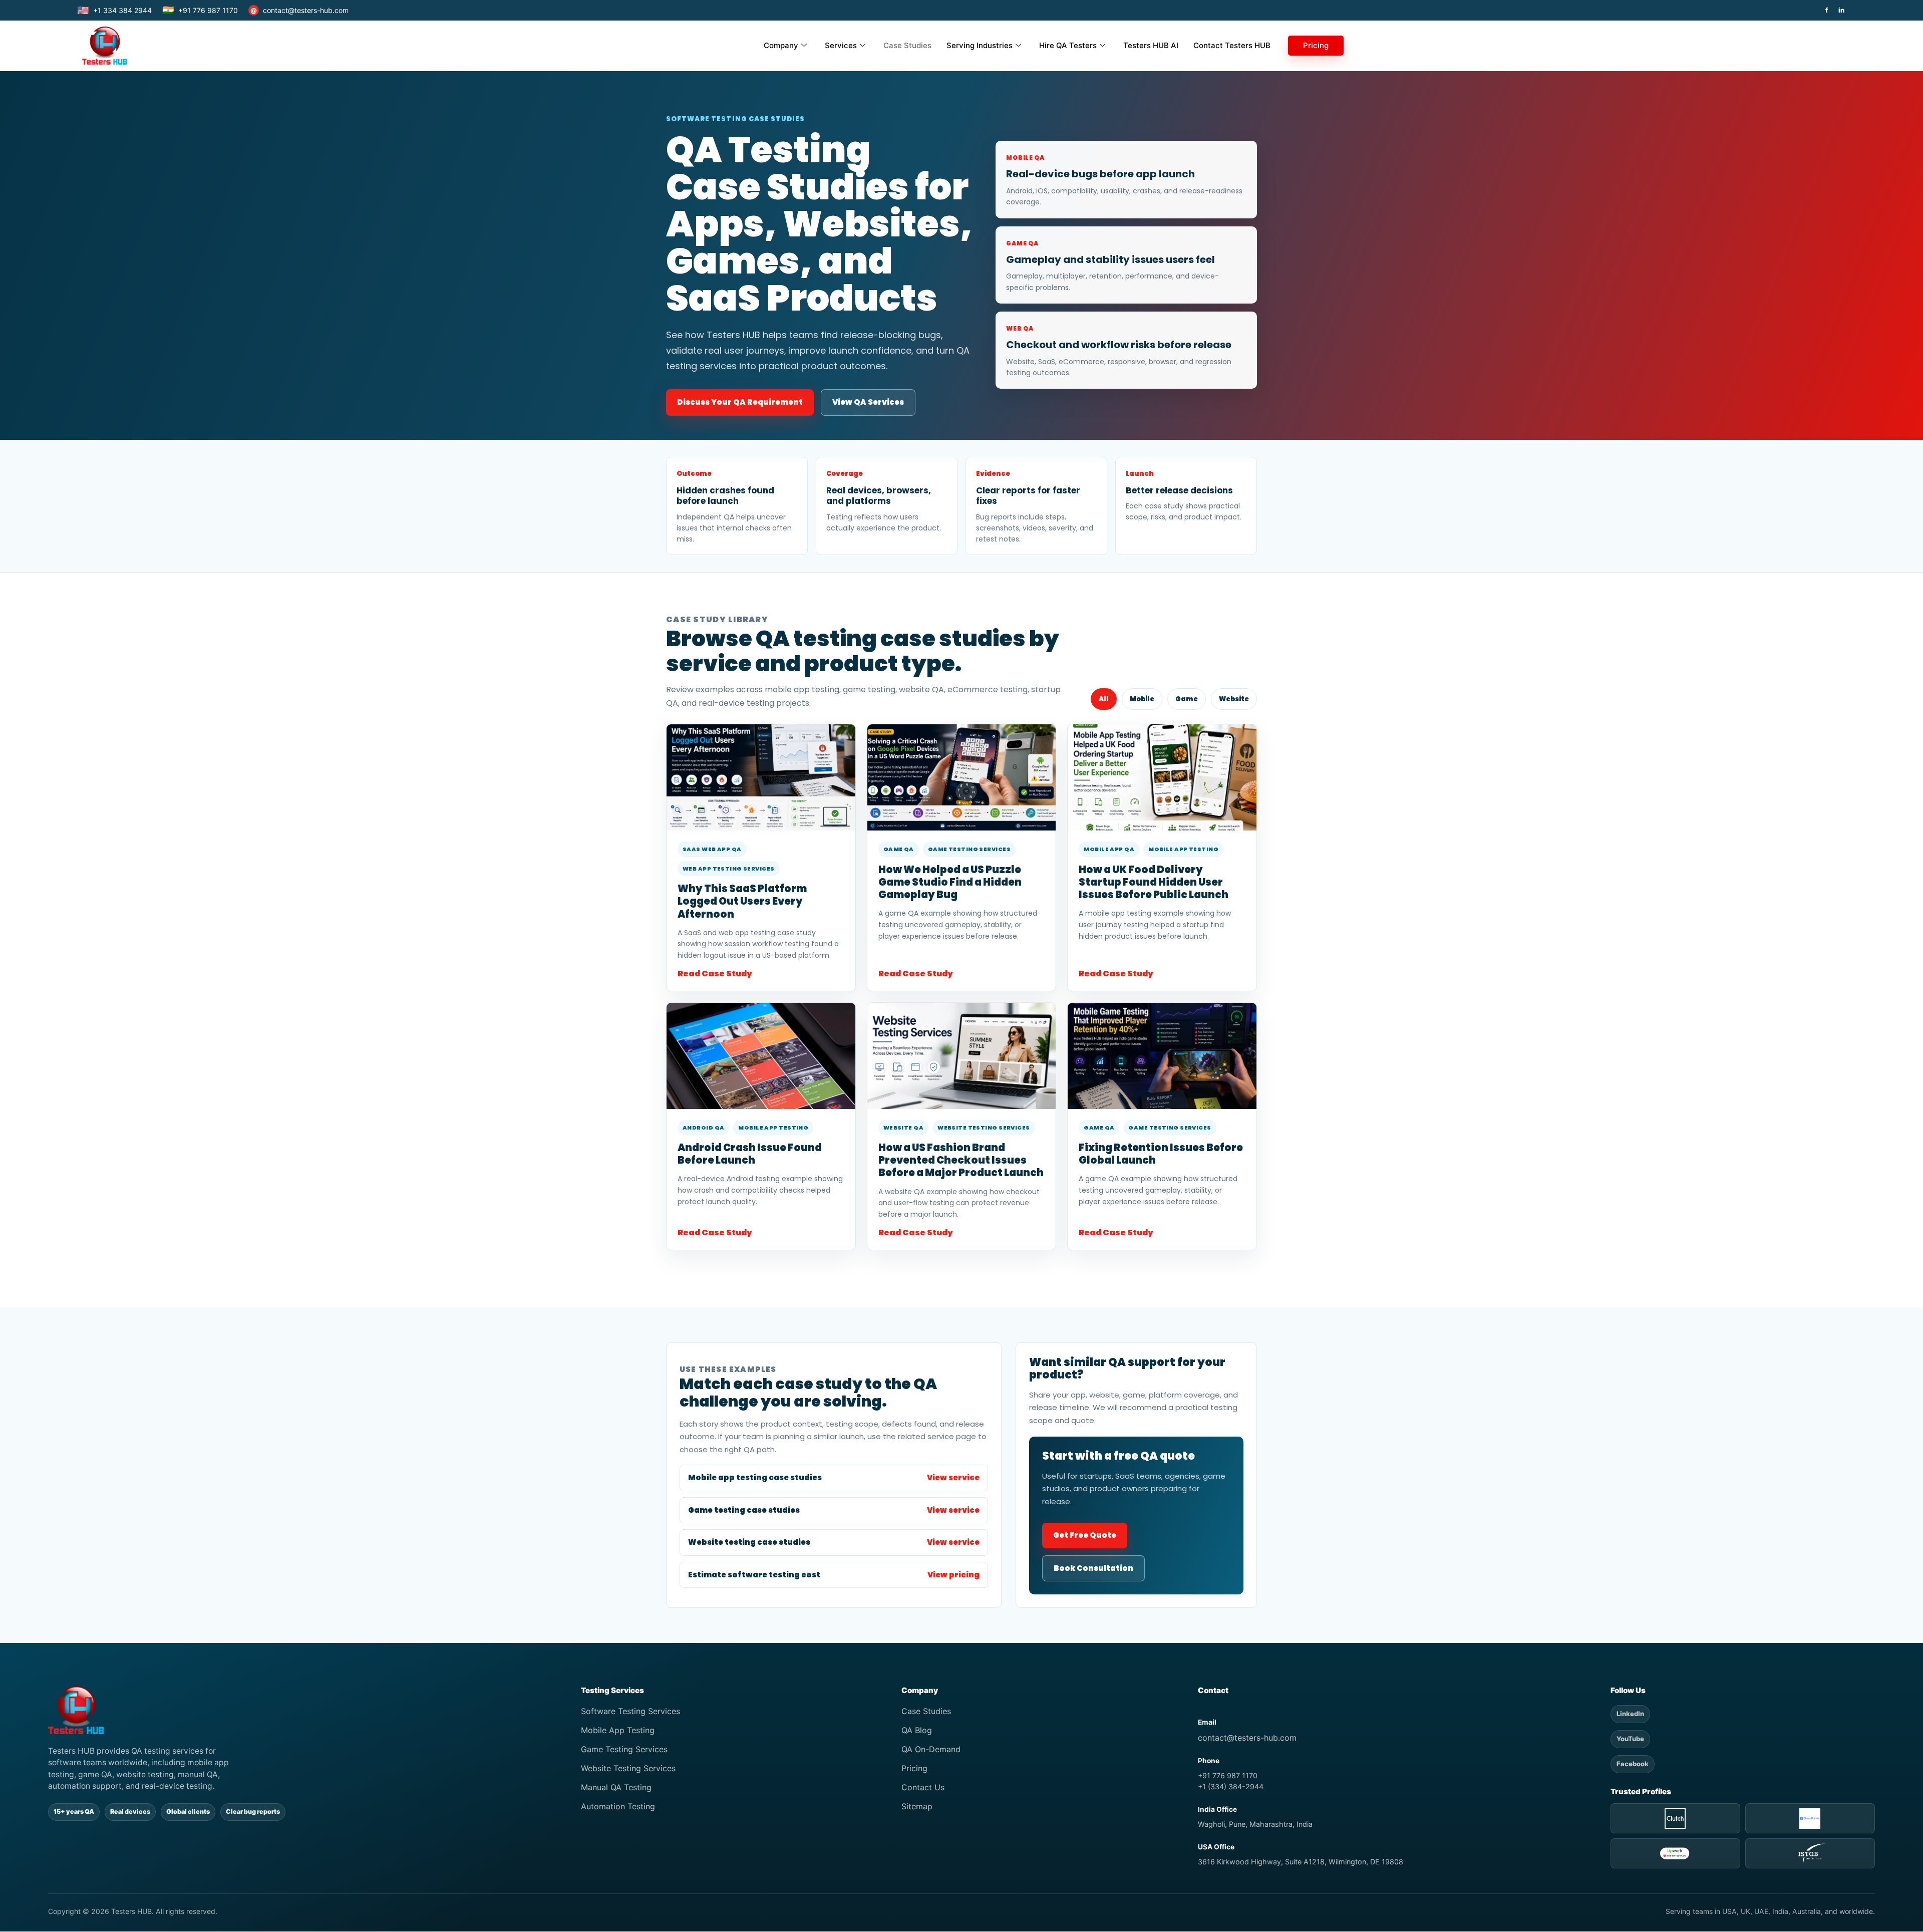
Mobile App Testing (618, 1730)
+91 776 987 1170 (200, 10)
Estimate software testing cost (834, 1575)
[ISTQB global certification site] (1810, 1853)
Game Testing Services (624, 1749)
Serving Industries (980, 45)
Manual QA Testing (616, 1787)
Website (1234, 699)
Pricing (1316, 45)
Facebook (1633, 1764)
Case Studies (907, 45)
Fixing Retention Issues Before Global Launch (1161, 1154)
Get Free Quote (1085, 1535)
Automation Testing (618, 1806)
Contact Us (923, 1787)
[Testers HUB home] (298, 1710)
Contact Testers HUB (1232, 45)
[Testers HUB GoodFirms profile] (1810, 1818)
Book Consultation (1093, 1568)
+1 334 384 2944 (114, 10)
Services (841, 45)
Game (1187, 699)
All (1104, 699)
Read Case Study (715, 974)
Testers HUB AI (1151, 45)
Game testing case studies (834, 1510)
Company (781, 45)
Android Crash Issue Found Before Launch (750, 1154)
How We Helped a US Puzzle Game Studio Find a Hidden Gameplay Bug (950, 882)
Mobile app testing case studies (834, 1477)
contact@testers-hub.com (299, 10)
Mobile (1142, 699)
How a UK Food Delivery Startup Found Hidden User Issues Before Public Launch (1154, 882)
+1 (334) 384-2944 (1231, 1786)
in (1841, 10)
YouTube (1630, 1739)
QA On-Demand (931, 1749)
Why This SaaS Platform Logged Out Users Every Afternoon (742, 901)
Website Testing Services (628, 1768)
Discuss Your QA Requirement (740, 402)
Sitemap (917, 1806)
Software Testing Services (630, 1711)
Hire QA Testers (1068, 45)
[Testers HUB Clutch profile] (1675, 1818)
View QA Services (868, 402)
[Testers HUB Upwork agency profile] (1675, 1853)
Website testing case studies (834, 1542)
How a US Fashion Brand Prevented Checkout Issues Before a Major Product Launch (961, 1160)
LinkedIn (1630, 1714)
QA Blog (917, 1730)
